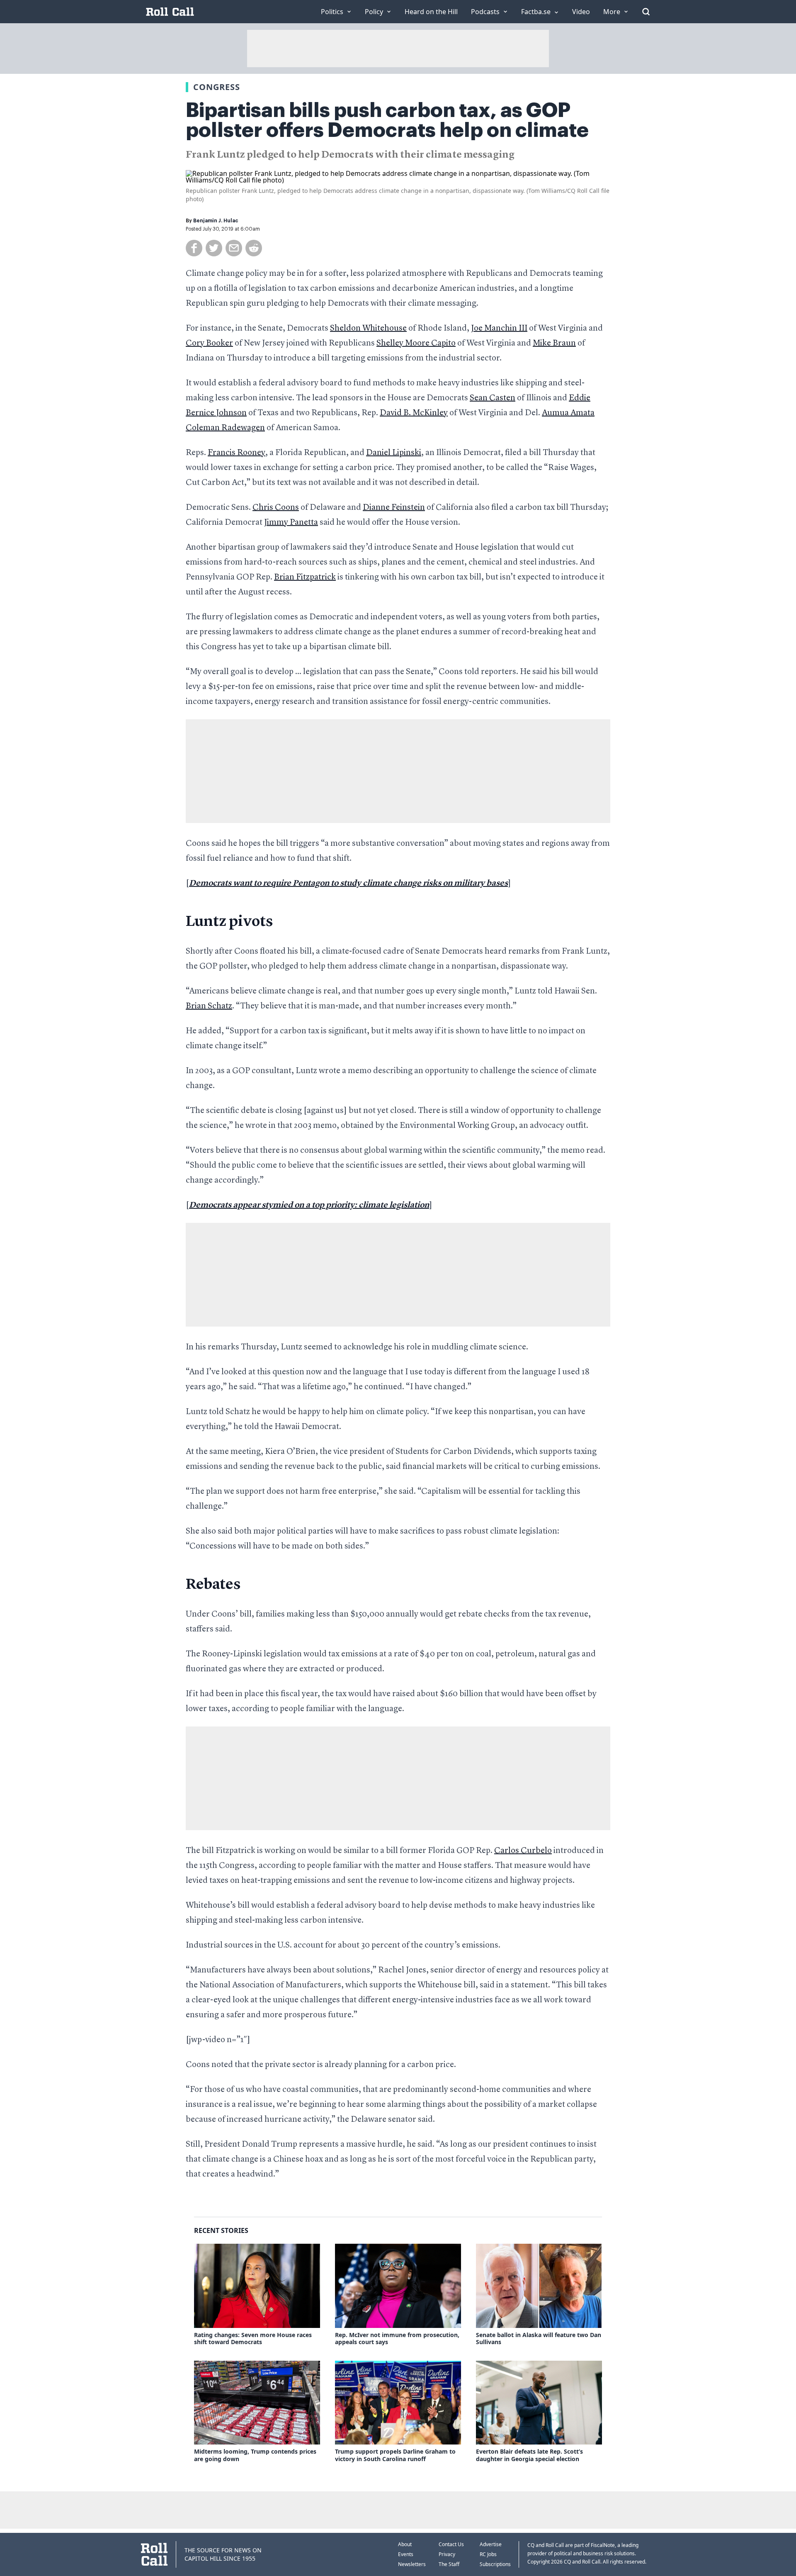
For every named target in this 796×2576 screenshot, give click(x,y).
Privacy (447, 2554)
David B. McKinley (414, 413)
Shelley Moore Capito (416, 343)
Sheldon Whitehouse (368, 329)
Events (406, 2554)
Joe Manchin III (499, 329)
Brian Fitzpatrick (305, 577)
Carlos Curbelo (523, 1851)
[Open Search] (646, 12)
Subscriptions (495, 2564)
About (405, 2544)
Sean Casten (493, 398)
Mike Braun (554, 343)
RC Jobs (488, 2554)
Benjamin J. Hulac (216, 221)
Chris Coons (276, 508)
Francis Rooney (237, 453)
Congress (217, 87)
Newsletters (412, 2564)
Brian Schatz (209, 1006)
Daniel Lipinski (394, 453)
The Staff (449, 2564)
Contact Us (451, 2544)
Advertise (491, 2544)
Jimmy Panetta (291, 523)
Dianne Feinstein (394, 508)
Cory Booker (209, 343)
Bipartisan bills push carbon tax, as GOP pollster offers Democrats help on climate (387, 120)
